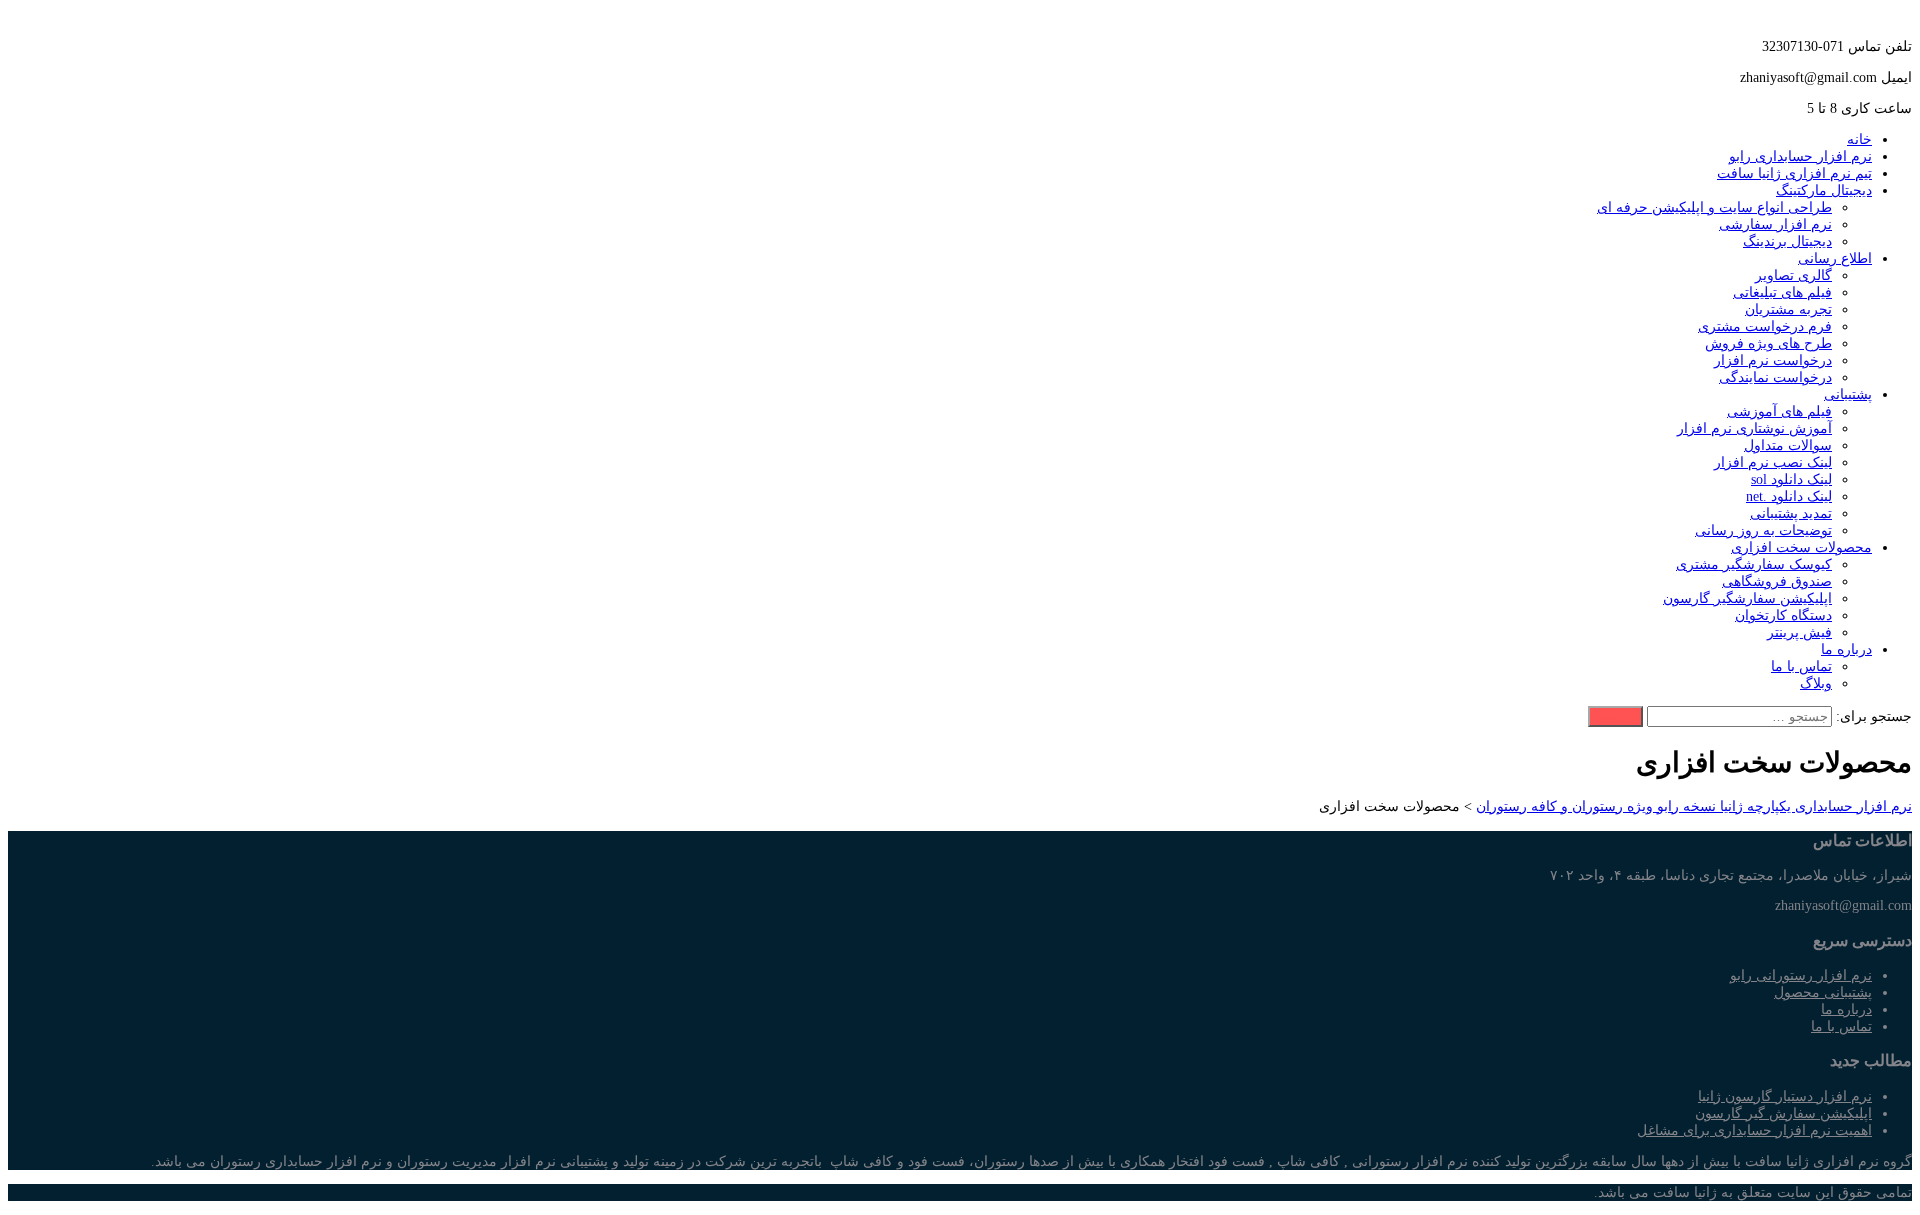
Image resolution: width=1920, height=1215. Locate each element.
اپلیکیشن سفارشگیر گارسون (1747, 598)
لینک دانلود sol (1791, 479)
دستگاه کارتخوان (1783, 615)
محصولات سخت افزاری (1801, 547)
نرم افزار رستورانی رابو (1801, 975)
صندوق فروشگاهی (1777, 581)
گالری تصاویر (1793, 275)
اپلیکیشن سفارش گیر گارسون (1783, 1113)
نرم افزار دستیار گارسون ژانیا (1785, 1096)
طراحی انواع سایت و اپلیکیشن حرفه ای (1714, 207)
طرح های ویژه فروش (1768, 343)
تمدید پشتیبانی (1791, 513)
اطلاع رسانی (1835, 258)
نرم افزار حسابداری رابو (1800, 156)
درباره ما (1846, 649)
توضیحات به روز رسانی (1763, 530)
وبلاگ (1816, 683)
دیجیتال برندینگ (1787, 241)
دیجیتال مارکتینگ (1824, 190)
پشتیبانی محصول (1823, 992)
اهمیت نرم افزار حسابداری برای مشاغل (1754, 1130)
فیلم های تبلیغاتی (1782, 292)
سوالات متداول (1788, 445)
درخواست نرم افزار (1773, 360)
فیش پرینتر (1799, 632)
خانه (1859, 139)
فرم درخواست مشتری (1765, 326)
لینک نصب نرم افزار (1773, 462)
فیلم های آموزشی (1779, 411)
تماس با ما (1801, 666)
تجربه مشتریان (1788, 309)
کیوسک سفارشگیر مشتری (1754, 564)
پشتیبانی (1848, 394)
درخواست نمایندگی (1775, 377)
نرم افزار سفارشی (1775, 224)
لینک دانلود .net (1789, 496)
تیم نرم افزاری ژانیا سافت (1794, 173)
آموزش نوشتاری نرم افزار (1754, 428)
